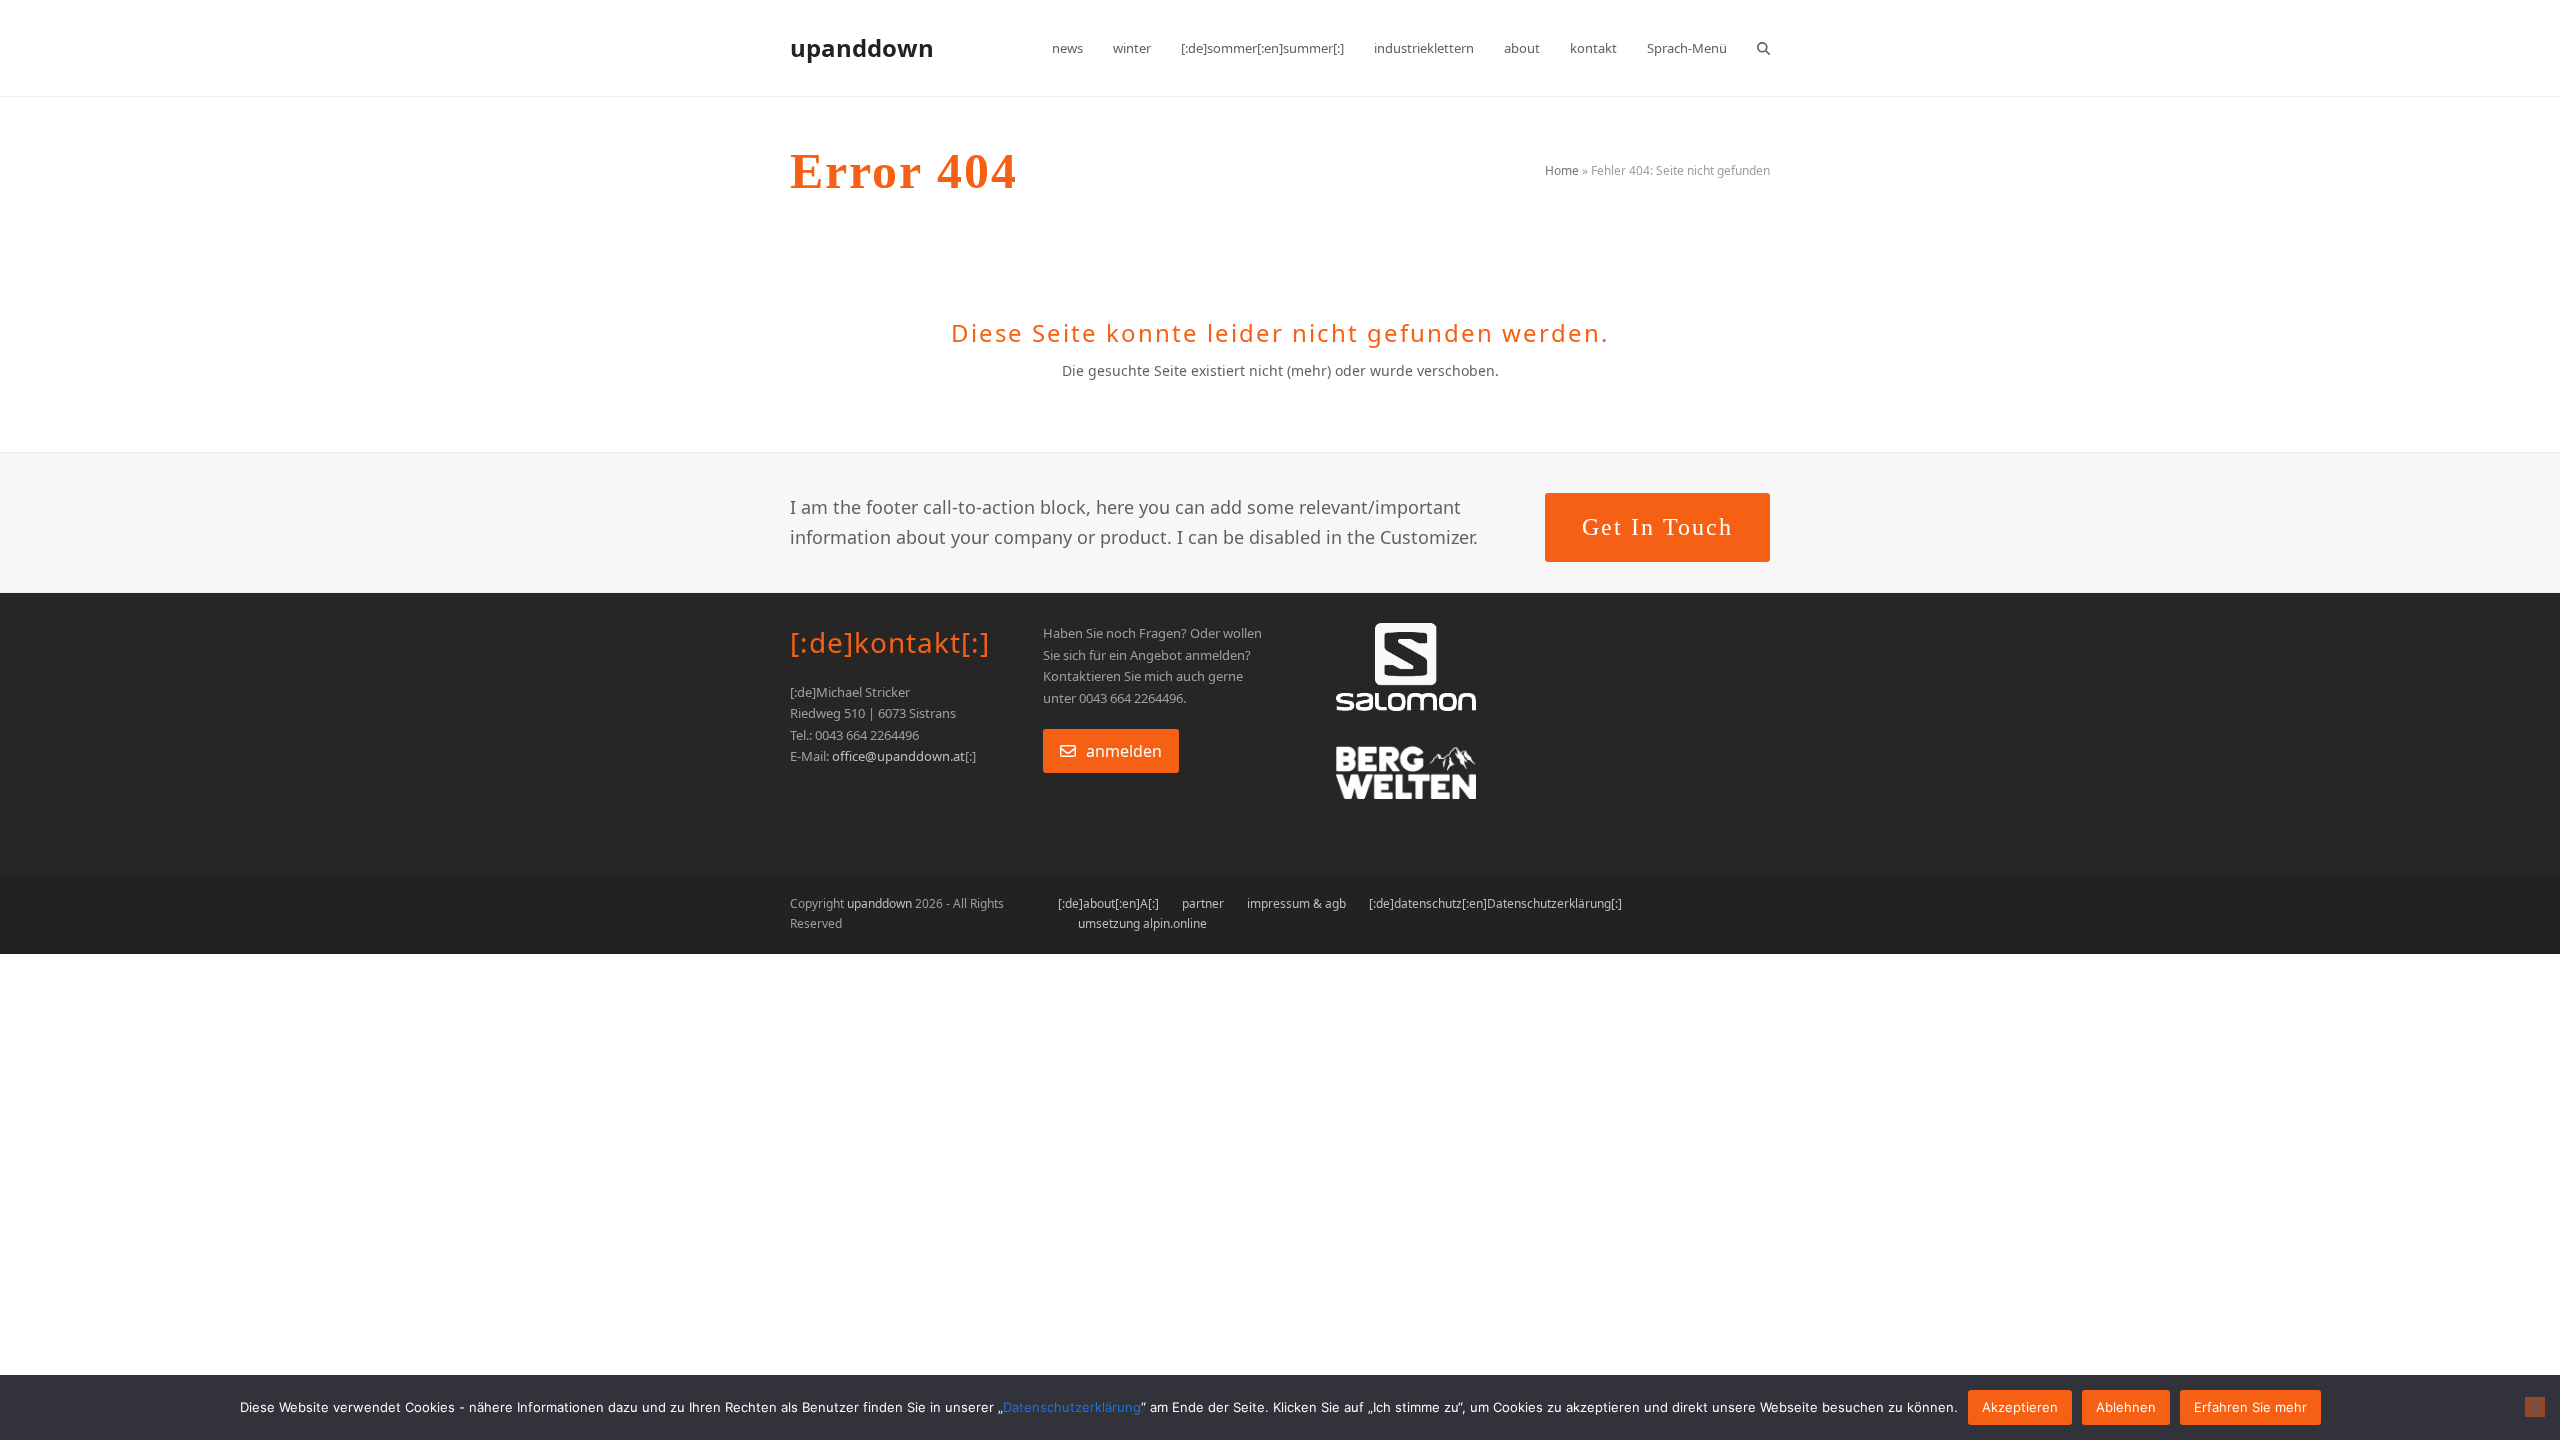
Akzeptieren (2020, 1407)
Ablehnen (2126, 1407)
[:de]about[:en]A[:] (1108, 903)
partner (1203, 903)
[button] (1763, 48)
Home (1562, 170)
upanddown (862, 47)
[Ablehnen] (2535, 1407)
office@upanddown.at (898, 756)
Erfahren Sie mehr (2250, 1407)
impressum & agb (1296, 903)
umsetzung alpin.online (1142, 923)
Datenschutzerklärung (1072, 1407)
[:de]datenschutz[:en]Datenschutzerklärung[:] (1495, 903)
